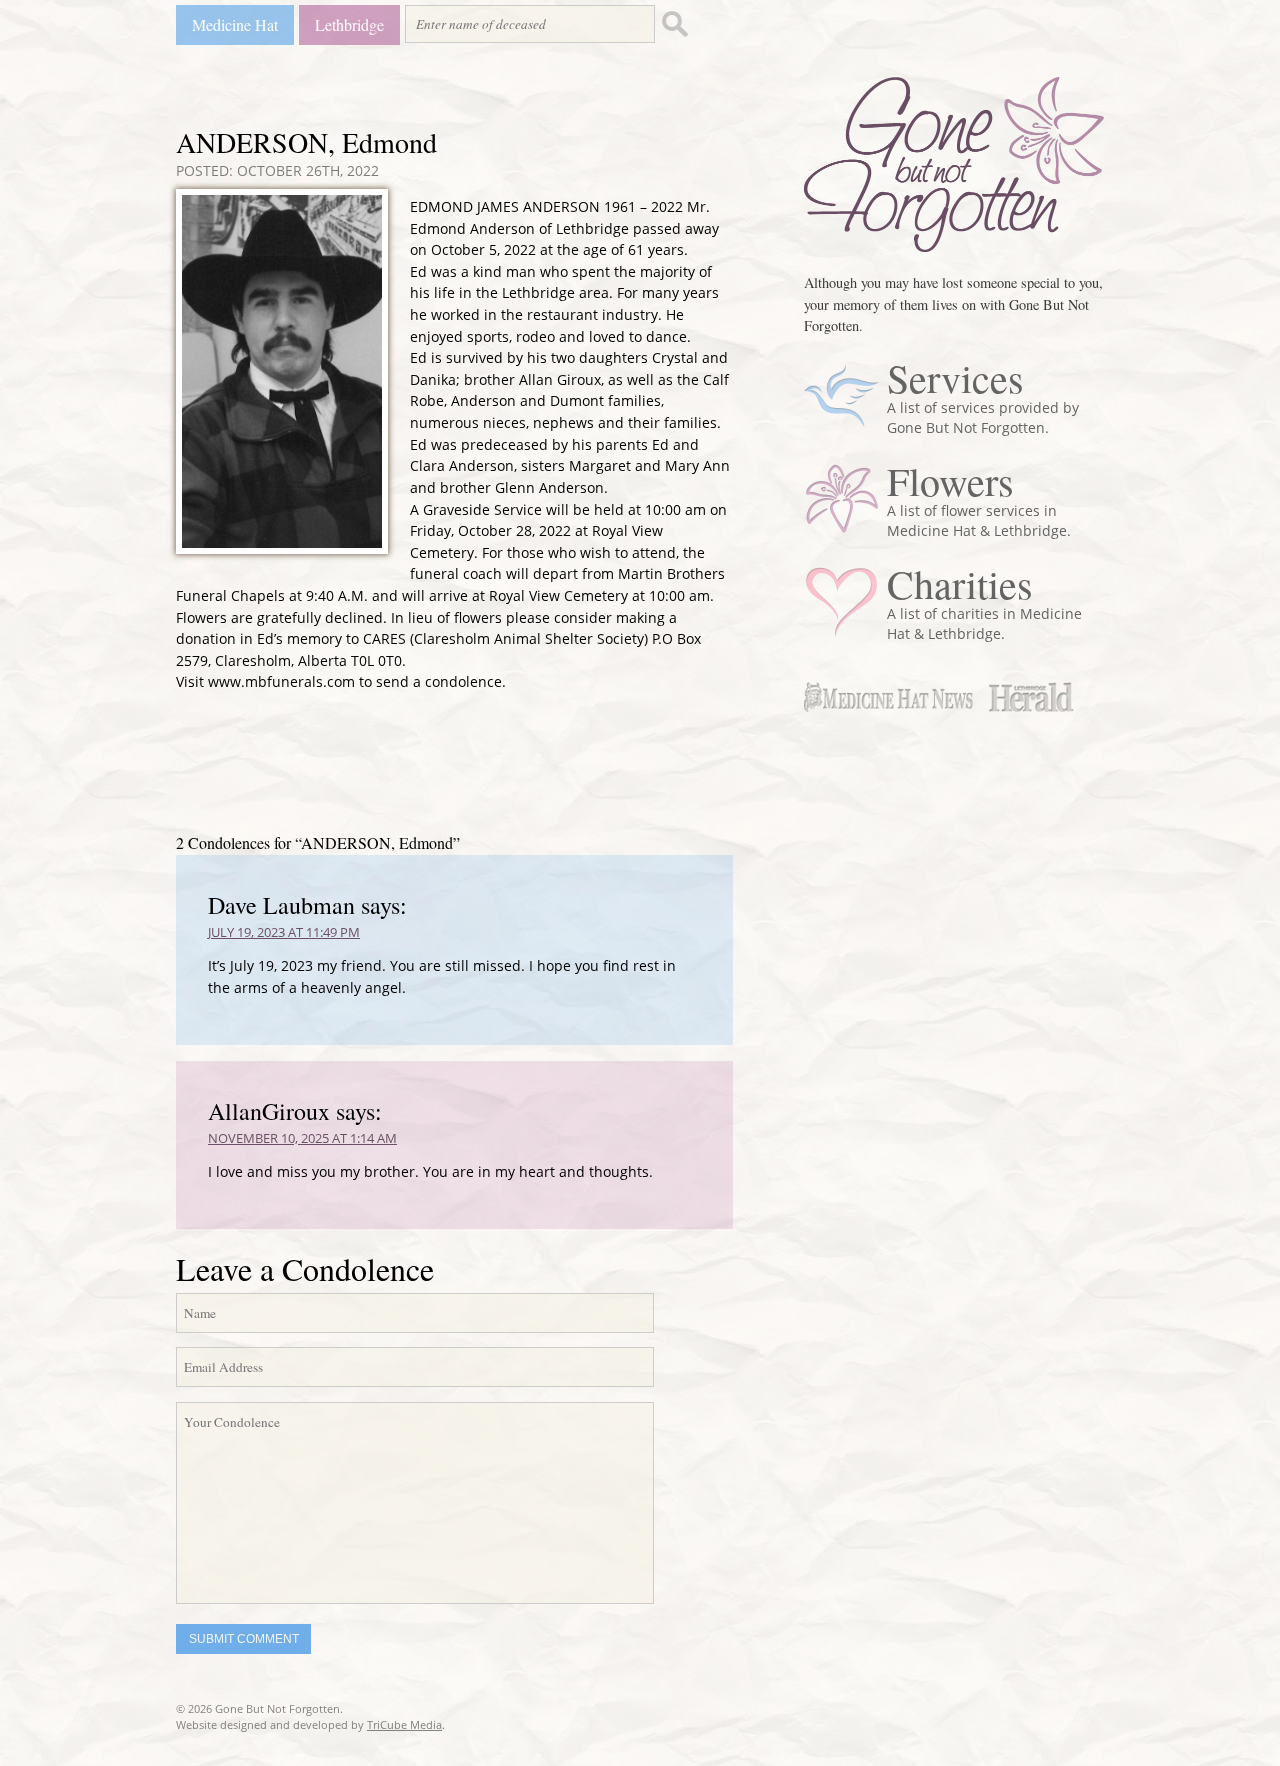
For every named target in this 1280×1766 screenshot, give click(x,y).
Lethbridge (349, 24)
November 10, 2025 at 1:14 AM (302, 1138)
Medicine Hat (235, 24)
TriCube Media (404, 1724)
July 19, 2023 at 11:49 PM (284, 932)
